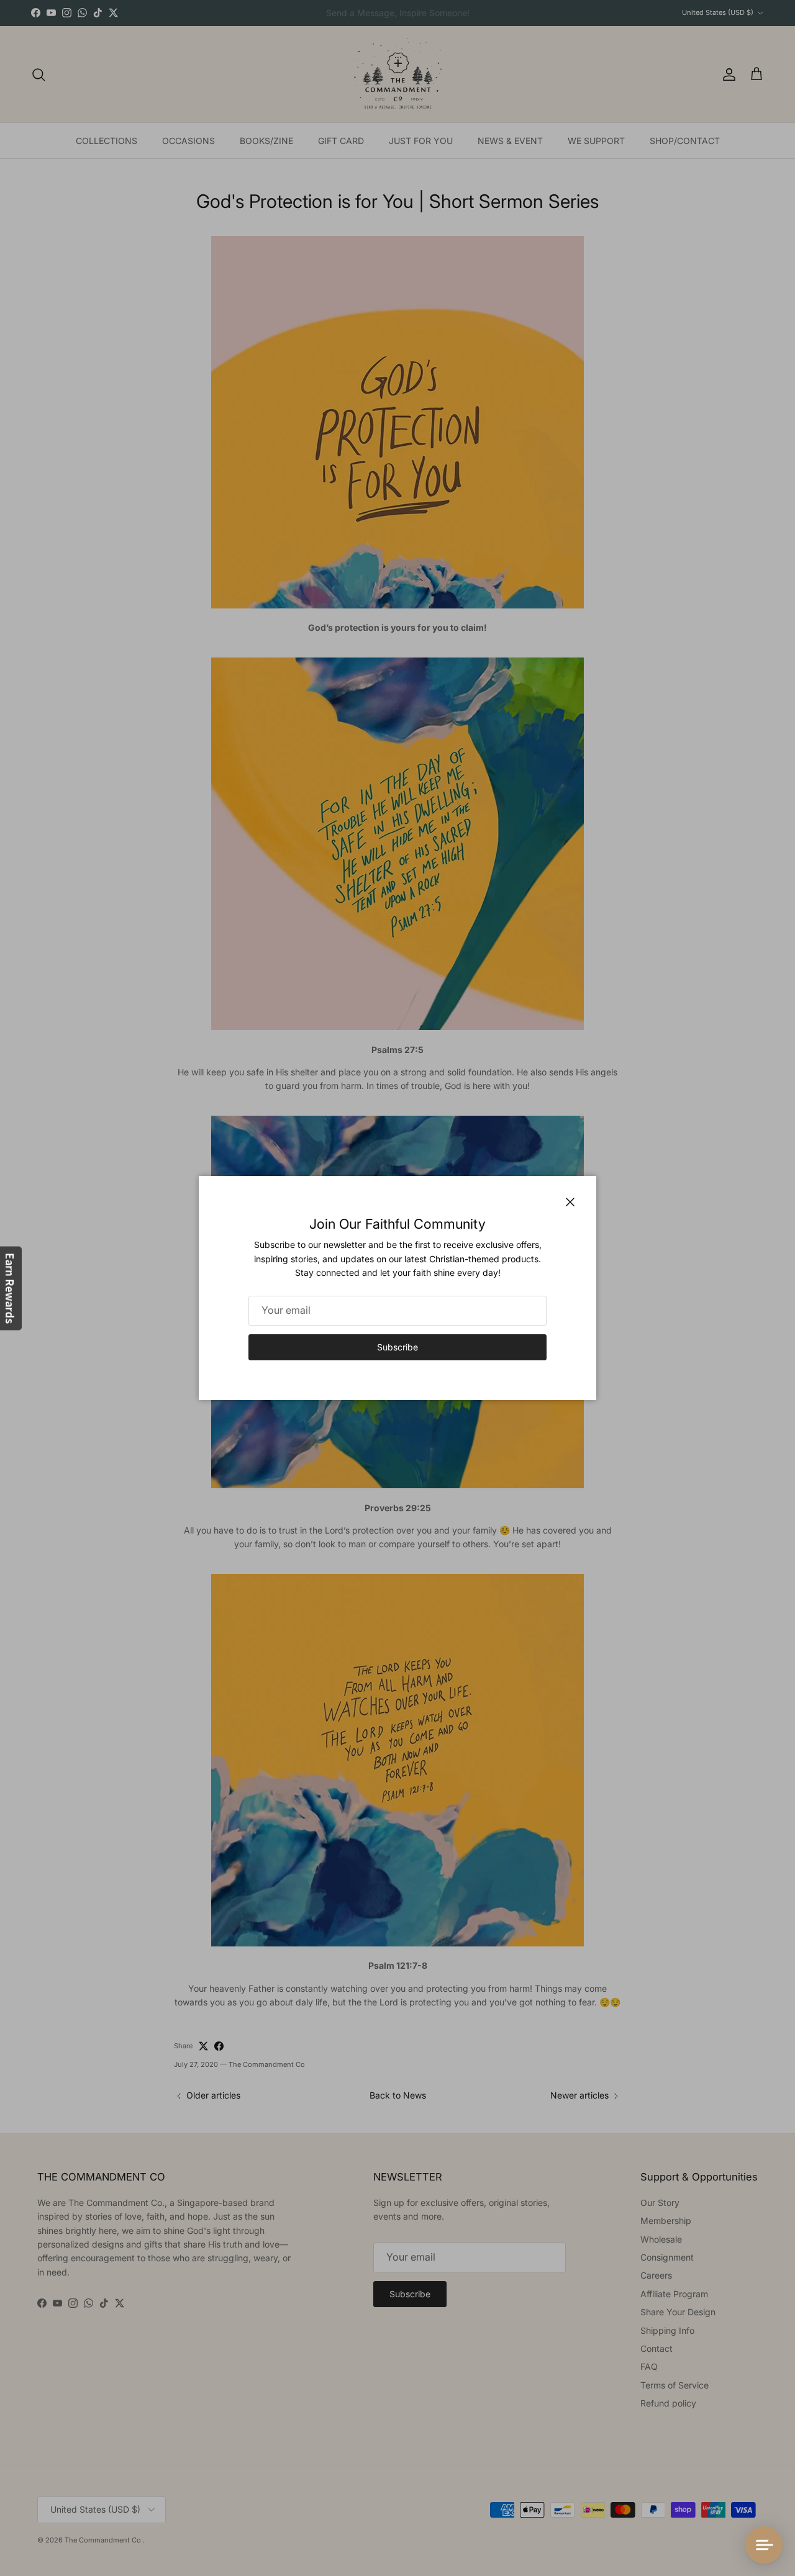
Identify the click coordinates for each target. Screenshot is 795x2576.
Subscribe (397, 1347)
